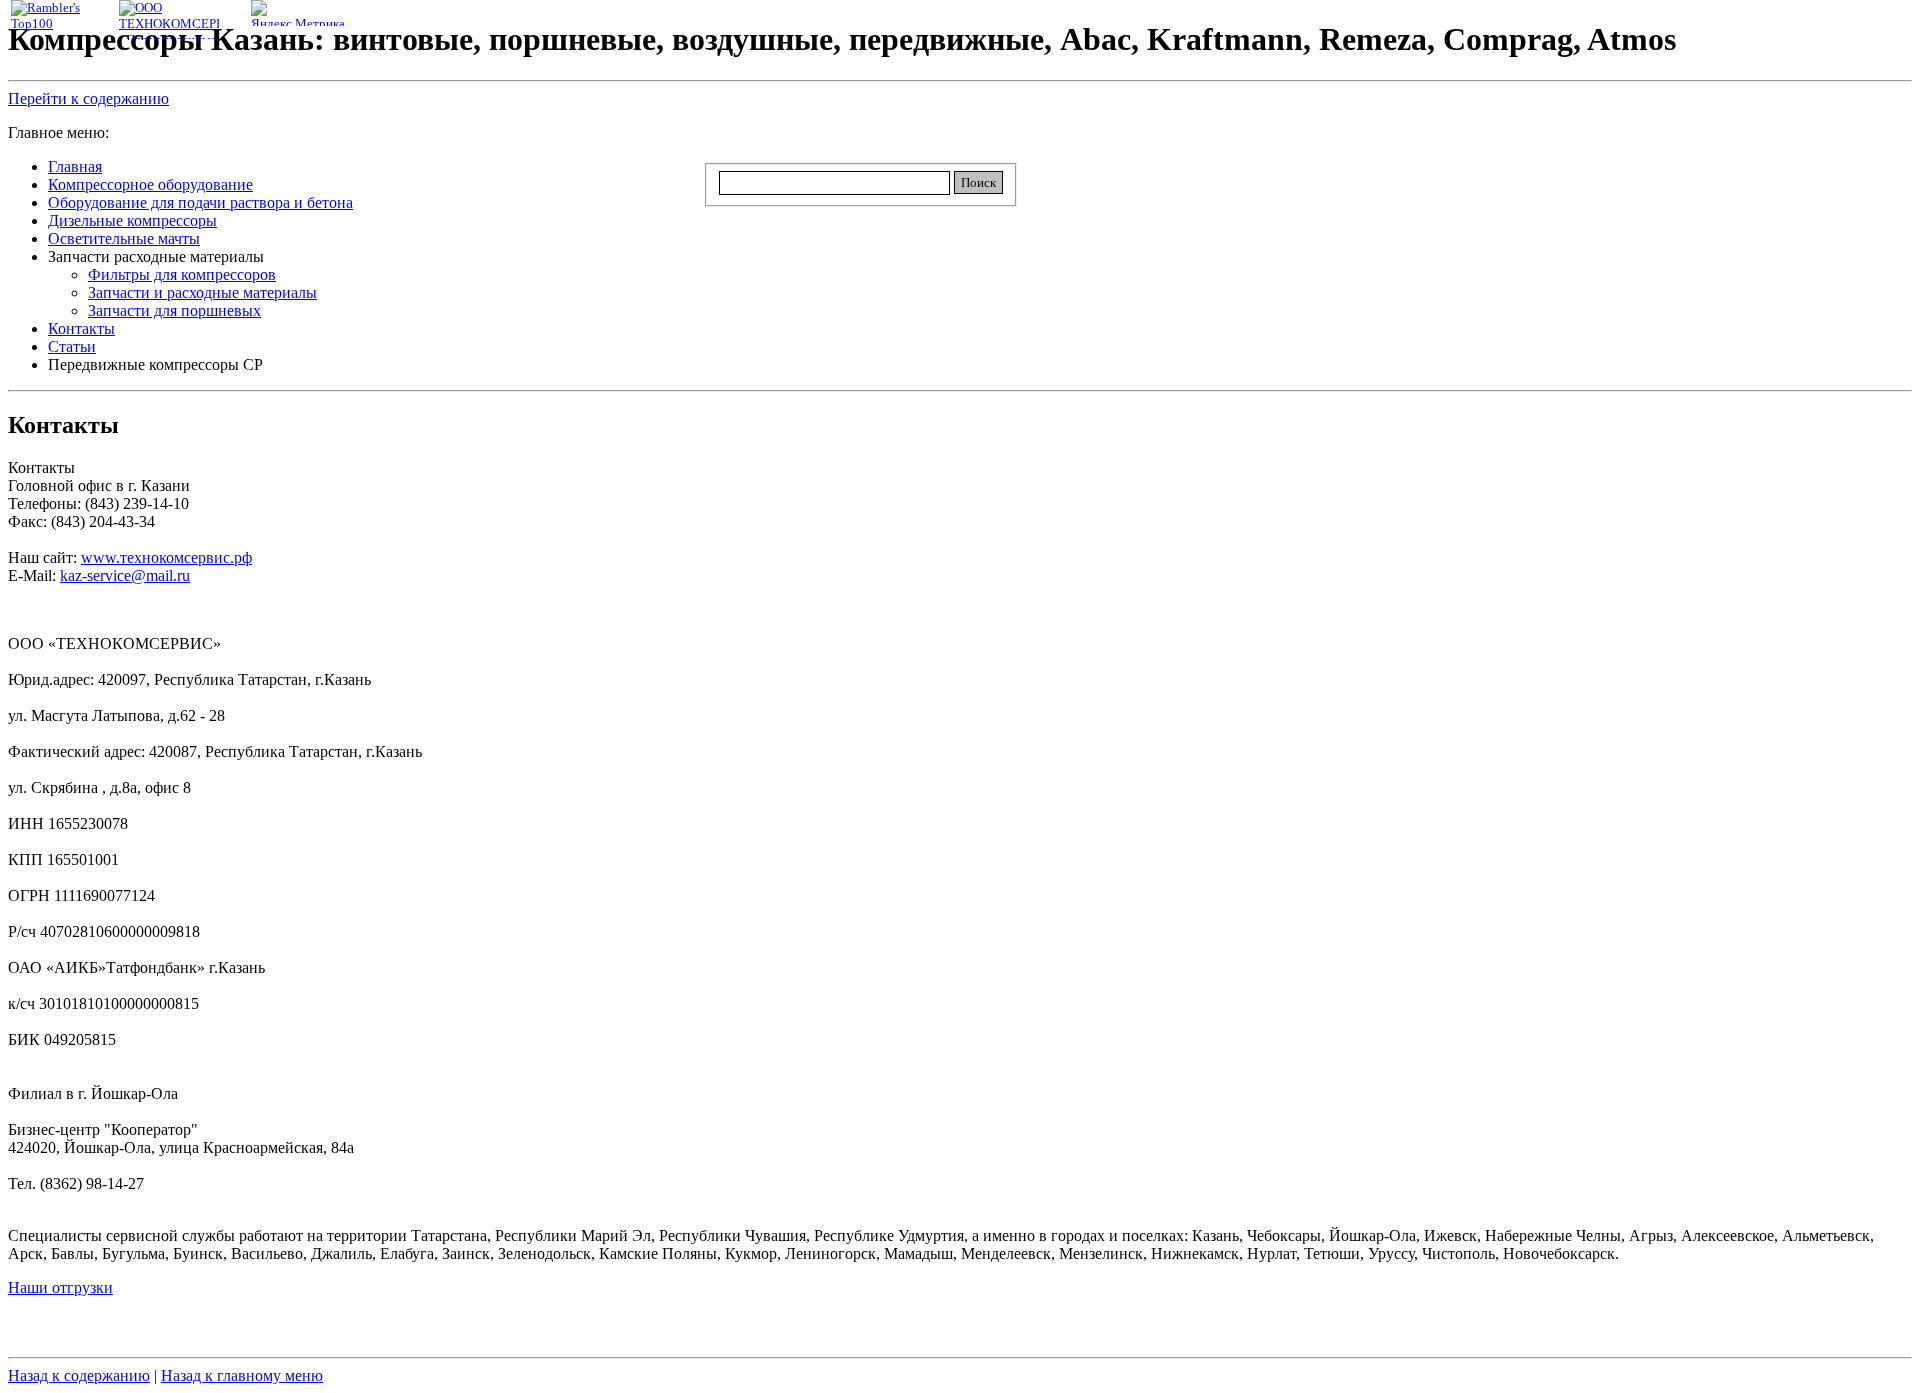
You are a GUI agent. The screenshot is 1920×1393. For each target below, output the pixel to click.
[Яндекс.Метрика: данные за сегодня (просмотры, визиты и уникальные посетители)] (301, 16)
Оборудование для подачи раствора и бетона (200, 202)
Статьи (72, 346)
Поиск (978, 182)
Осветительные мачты (124, 238)
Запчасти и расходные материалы (202, 292)
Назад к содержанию (79, 1375)
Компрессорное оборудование (150, 184)
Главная (75, 166)
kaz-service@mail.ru (125, 575)
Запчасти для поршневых (174, 310)
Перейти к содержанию (88, 98)
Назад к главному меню (242, 1375)
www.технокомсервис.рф (166, 557)
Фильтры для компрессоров (182, 274)
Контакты (81, 328)
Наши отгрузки (60, 1287)
